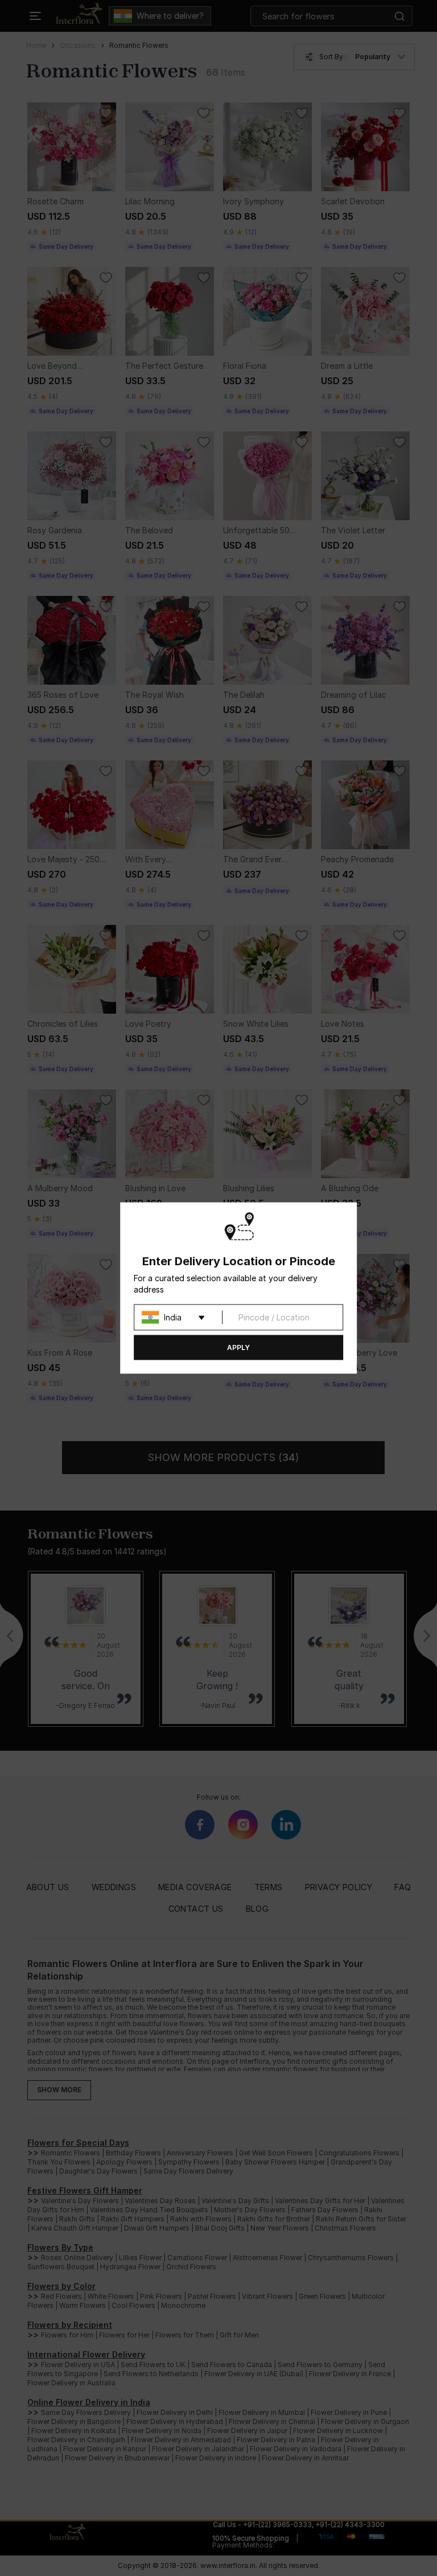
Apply (238, 1347)
